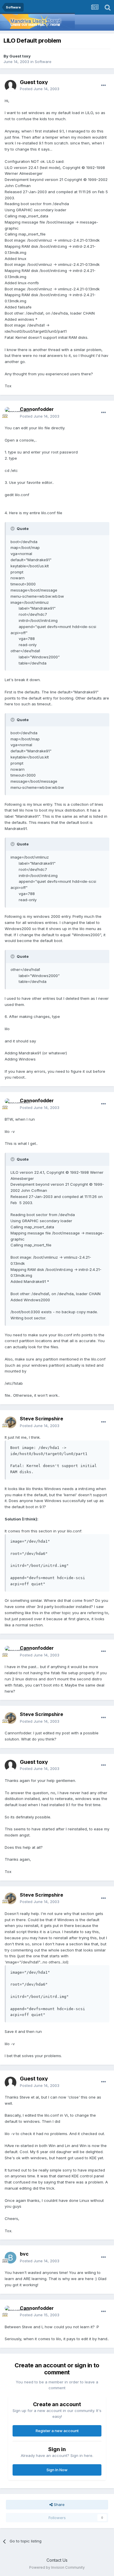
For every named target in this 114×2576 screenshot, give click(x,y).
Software (43, 62)
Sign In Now (57, 2470)
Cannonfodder (37, 409)
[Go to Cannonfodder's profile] (11, 413)
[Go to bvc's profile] (11, 2258)
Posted (40, 89)
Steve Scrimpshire (42, 1419)
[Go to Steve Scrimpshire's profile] (11, 1422)
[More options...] (103, 86)
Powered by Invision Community (57, 2567)
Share (59, 2505)
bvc (24, 2254)
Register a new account (57, 2431)
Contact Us (57, 2560)
